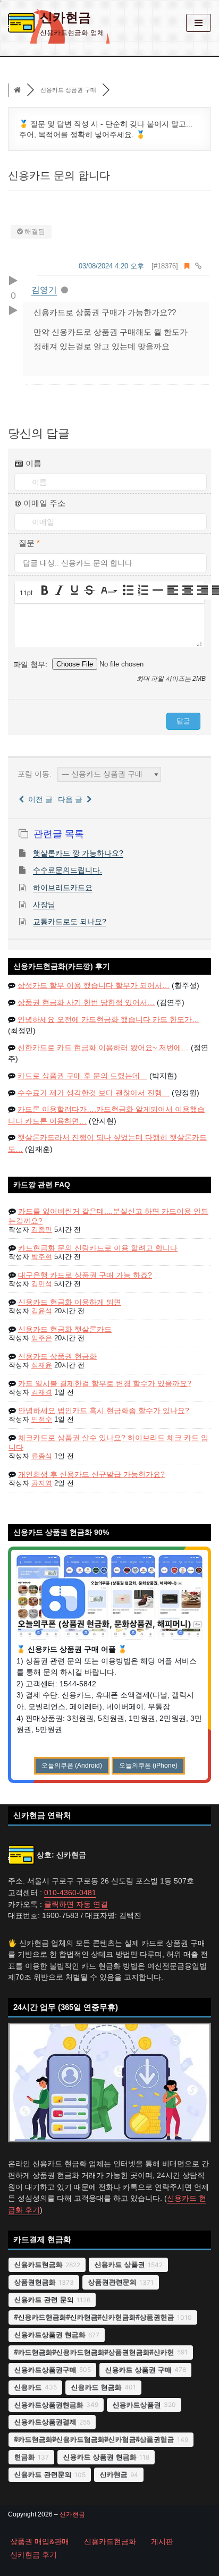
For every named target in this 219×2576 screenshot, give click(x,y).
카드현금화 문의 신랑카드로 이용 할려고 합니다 (98, 1248)
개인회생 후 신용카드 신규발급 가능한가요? (91, 1474)
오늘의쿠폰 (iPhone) (148, 1766)
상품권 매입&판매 (40, 2542)
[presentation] (27, 593)
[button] (27, 593)
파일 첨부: (31, 664)
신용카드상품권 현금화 (49, 2334)
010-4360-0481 (70, 1893)
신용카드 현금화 (96, 2387)
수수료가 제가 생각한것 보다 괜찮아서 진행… (94, 1093)
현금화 (24, 2457)
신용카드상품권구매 (45, 2370)
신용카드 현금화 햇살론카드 (65, 1329)
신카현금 (113, 2474)
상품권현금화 (35, 2282)
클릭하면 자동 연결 (76, 1904)
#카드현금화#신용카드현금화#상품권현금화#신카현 (94, 2352)
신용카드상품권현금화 (48, 2405)
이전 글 (38, 799)
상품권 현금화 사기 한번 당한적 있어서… (86, 1003)
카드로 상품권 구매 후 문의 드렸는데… (82, 1076)
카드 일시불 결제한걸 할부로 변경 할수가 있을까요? (105, 1383)
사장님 (44, 905)
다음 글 (72, 799)
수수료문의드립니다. (68, 870)
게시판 (162, 2542)
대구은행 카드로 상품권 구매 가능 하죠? (85, 1275)
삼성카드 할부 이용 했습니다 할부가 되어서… (94, 986)
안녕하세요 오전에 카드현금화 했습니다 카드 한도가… (108, 1020)
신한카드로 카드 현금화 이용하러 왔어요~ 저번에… (103, 1048)
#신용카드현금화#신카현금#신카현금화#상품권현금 (94, 2317)
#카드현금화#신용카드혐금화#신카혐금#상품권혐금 (94, 2439)
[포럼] (17, 90)
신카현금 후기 (33, 2555)
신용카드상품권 (136, 2405)
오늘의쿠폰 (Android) (72, 1766)
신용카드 (28, 2387)
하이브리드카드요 (63, 888)
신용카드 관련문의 (43, 2474)
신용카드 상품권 (119, 2264)
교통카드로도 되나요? (70, 922)
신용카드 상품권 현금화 (57, 1356)
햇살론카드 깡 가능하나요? (78, 853)
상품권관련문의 (112, 2282)
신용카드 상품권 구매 (138, 2370)
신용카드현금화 (38, 2264)
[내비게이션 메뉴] (199, 23)
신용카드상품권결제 (45, 2422)
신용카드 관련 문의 (44, 2299)
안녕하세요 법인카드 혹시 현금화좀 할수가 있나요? (104, 1411)
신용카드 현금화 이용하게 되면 (70, 1302)
